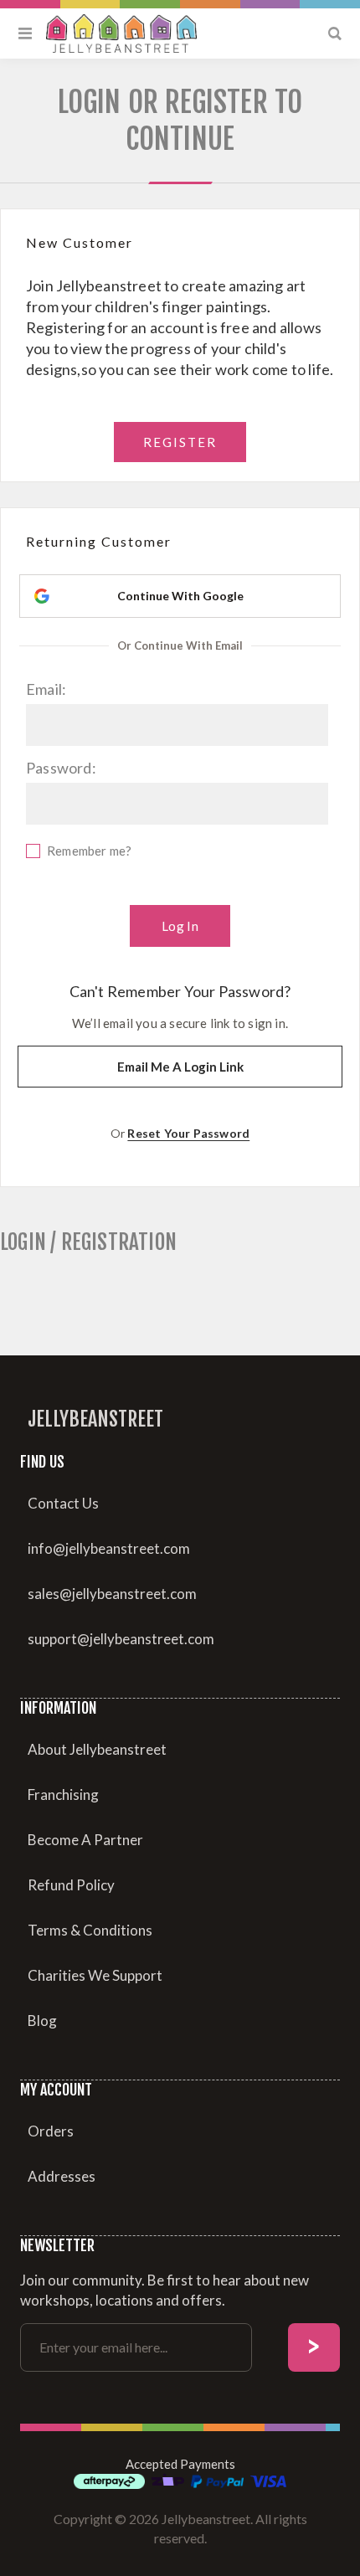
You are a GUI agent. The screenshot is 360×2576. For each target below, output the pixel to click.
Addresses (62, 2176)
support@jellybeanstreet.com (121, 1639)
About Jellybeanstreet (97, 1749)
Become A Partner (85, 1840)
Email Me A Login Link (180, 1067)
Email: (46, 689)
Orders (51, 2131)
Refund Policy (71, 1885)
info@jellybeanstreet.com (109, 1548)
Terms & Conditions (90, 1930)
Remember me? (89, 851)
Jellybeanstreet (95, 1419)
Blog (42, 2021)
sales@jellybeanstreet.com (112, 1594)
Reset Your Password (188, 1133)
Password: (61, 768)
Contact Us (63, 1503)
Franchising (63, 1794)
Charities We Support (95, 1975)
